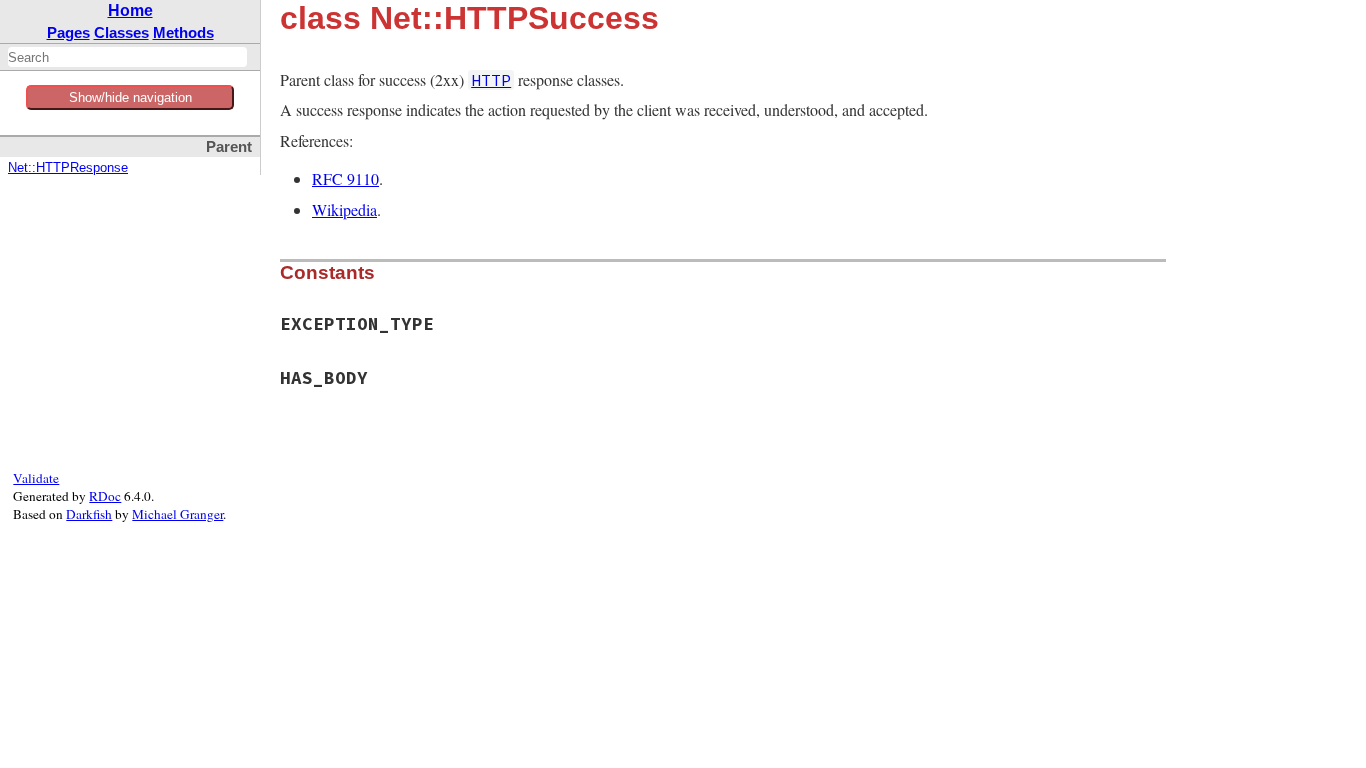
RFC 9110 (345, 178)
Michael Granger (177, 514)
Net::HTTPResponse (68, 168)
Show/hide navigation (130, 97)
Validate (36, 478)
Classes (121, 32)
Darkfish (89, 514)
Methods (183, 32)
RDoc (105, 496)
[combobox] (127, 57)
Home (130, 10)
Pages (68, 32)
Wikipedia (344, 209)
